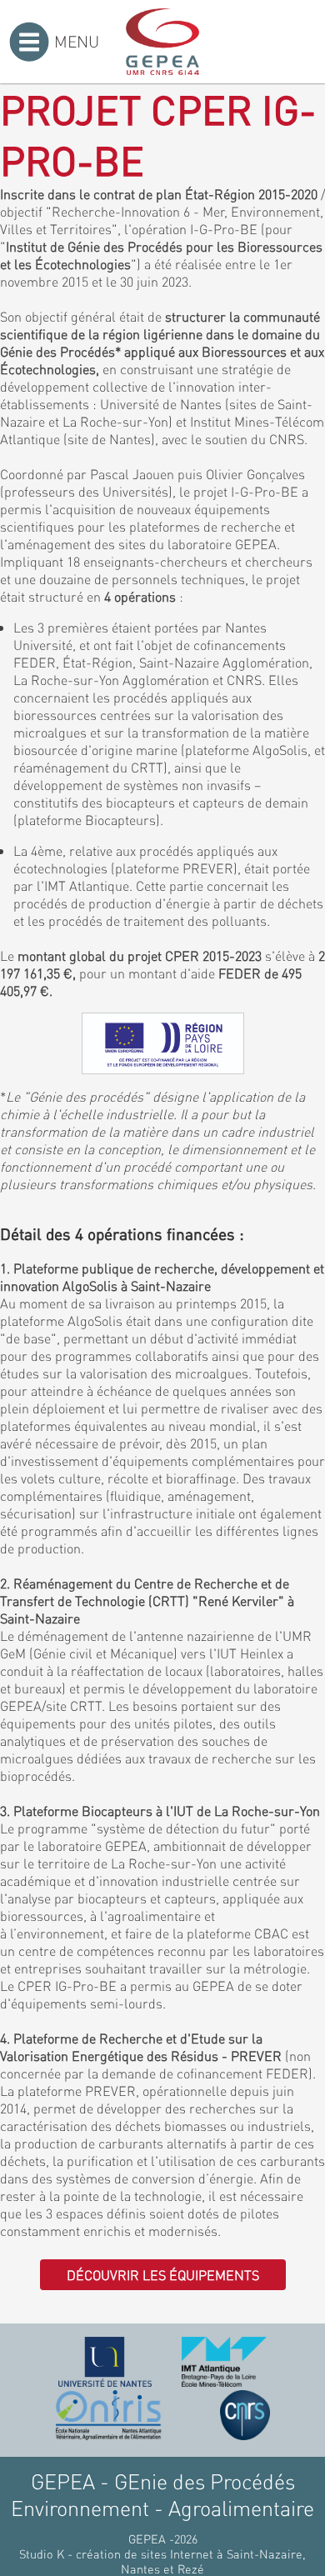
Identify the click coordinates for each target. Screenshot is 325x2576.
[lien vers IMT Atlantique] (224, 2362)
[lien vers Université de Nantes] (105, 2362)
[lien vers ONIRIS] (108, 2415)
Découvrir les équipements (163, 2275)
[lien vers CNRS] (245, 2415)
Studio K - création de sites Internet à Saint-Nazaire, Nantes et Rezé (162, 2561)
